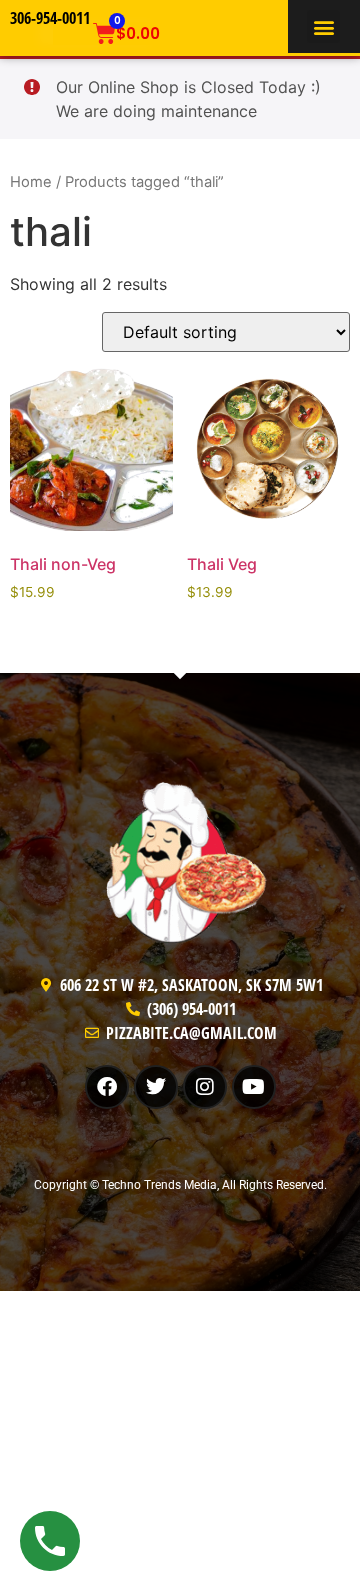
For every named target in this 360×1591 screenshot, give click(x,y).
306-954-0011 (50, 18)
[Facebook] (107, 1087)
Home (31, 182)
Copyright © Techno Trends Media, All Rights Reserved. (180, 1185)
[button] (323, 26)
